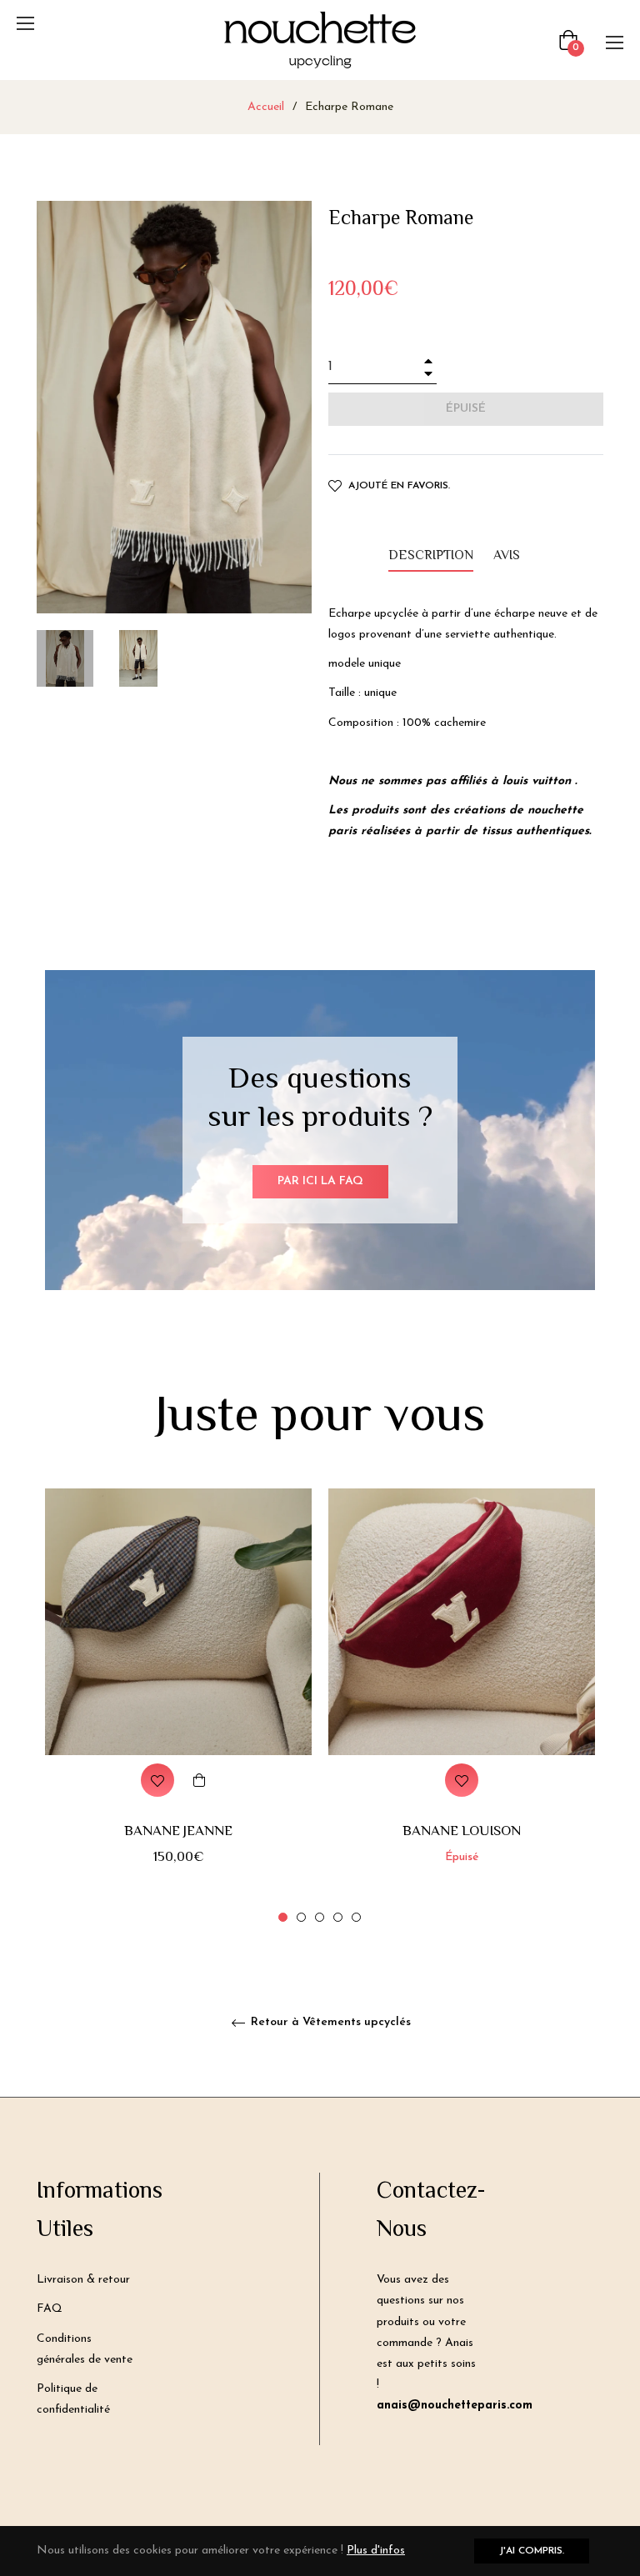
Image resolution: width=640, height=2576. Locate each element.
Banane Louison (462, 1832)
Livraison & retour (83, 2280)
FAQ (50, 2309)
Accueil (266, 107)
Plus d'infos (376, 2551)
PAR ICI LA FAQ (320, 1181)
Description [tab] (431, 556)
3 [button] (320, 1917)
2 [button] (301, 1917)
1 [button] (283, 1917)
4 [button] (338, 1917)
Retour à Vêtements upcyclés (329, 2022)
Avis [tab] (508, 556)
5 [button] (356, 1917)
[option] (178, 1707)
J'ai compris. (532, 2551)
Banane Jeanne (178, 1832)
